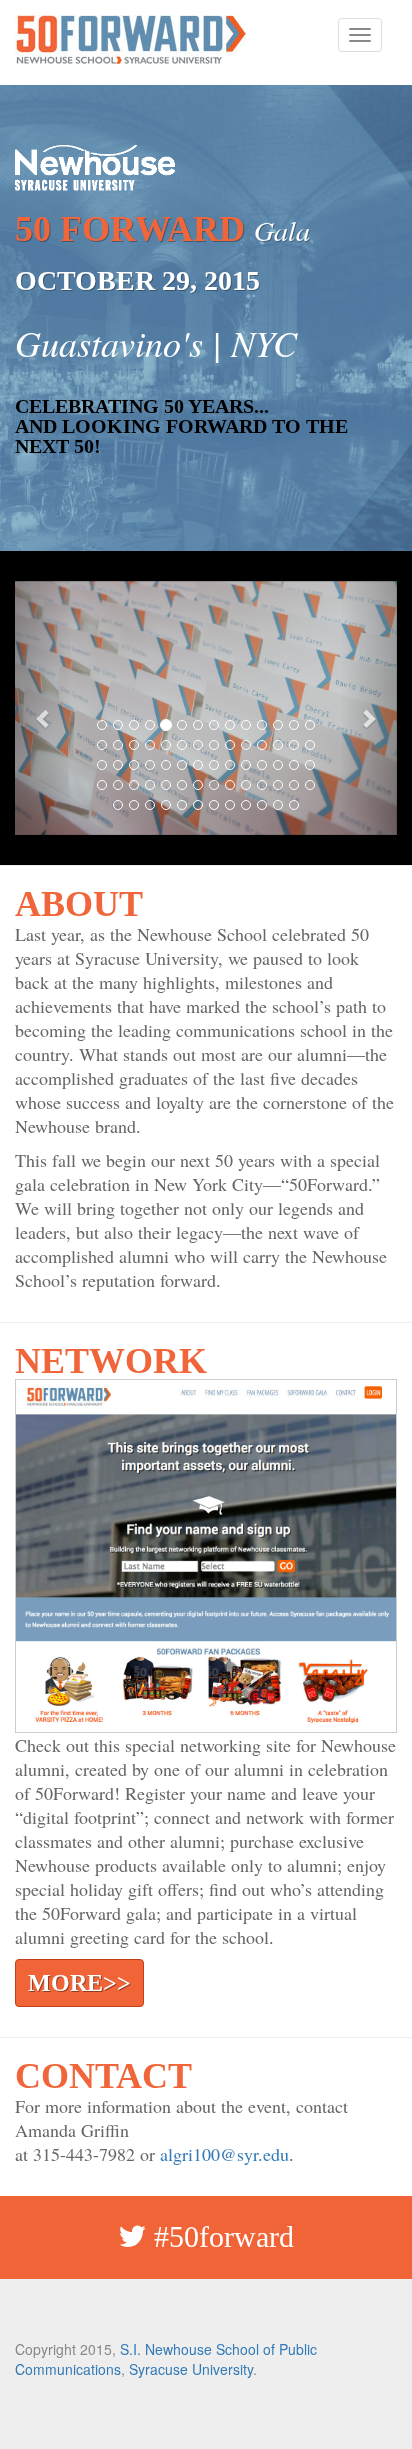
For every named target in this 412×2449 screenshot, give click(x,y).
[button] (43, 708)
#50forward (220, 2236)
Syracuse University (191, 2369)
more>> (79, 1983)
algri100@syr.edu (224, 2154)
